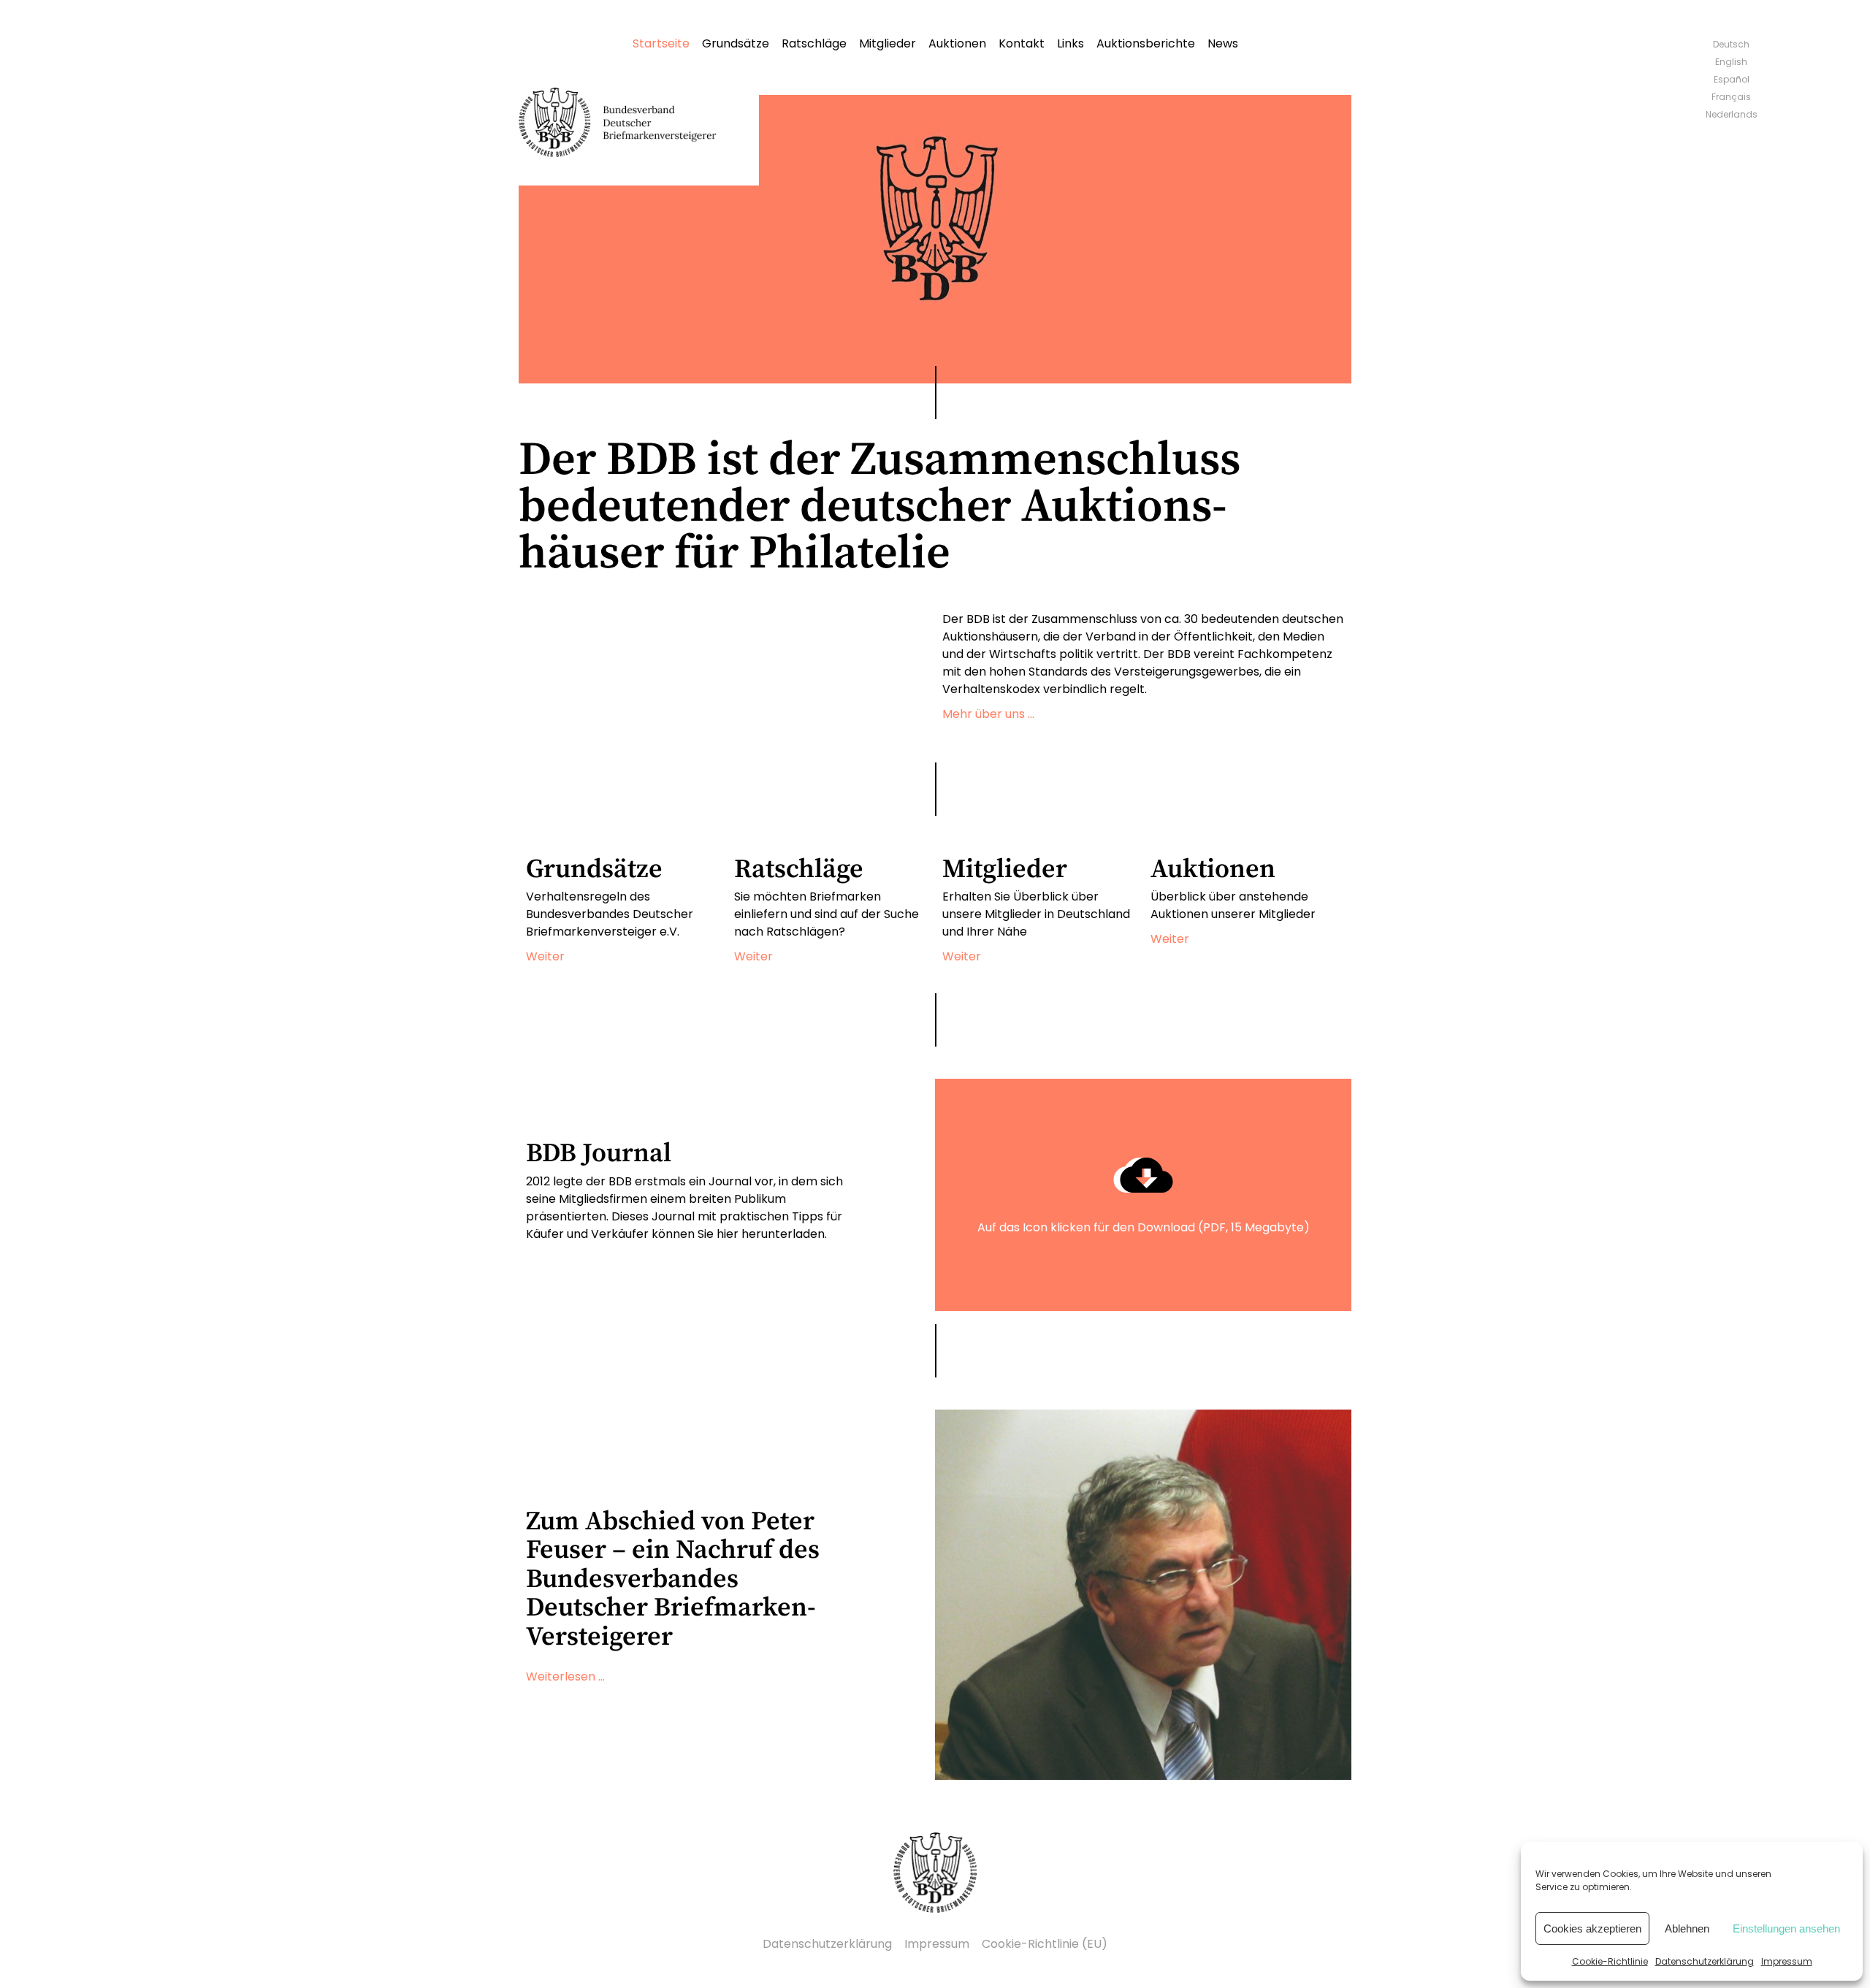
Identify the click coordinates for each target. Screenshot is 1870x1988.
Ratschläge (814, 43)
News (1223, 43)
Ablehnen (1687, 1928)
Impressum (1787, 1961)
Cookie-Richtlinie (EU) (1045, 1944)
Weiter (545, 956)
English (1731, 62)
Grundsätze (736, 43)
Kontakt (1022, 43)
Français (1731, 97)
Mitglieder (888, 43)
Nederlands (1732, 114)
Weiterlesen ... (565, 1677)
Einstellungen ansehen (1786, 1928)
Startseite (661, 43)
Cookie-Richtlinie (1610, 1961)
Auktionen (957, 43)
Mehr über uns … (988, 714)
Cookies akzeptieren (1592, 1928)
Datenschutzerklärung (1705, 1961)
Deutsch (1731, 44)
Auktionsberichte (1146, 43)
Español (1732, 79)
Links (1071, 43)
